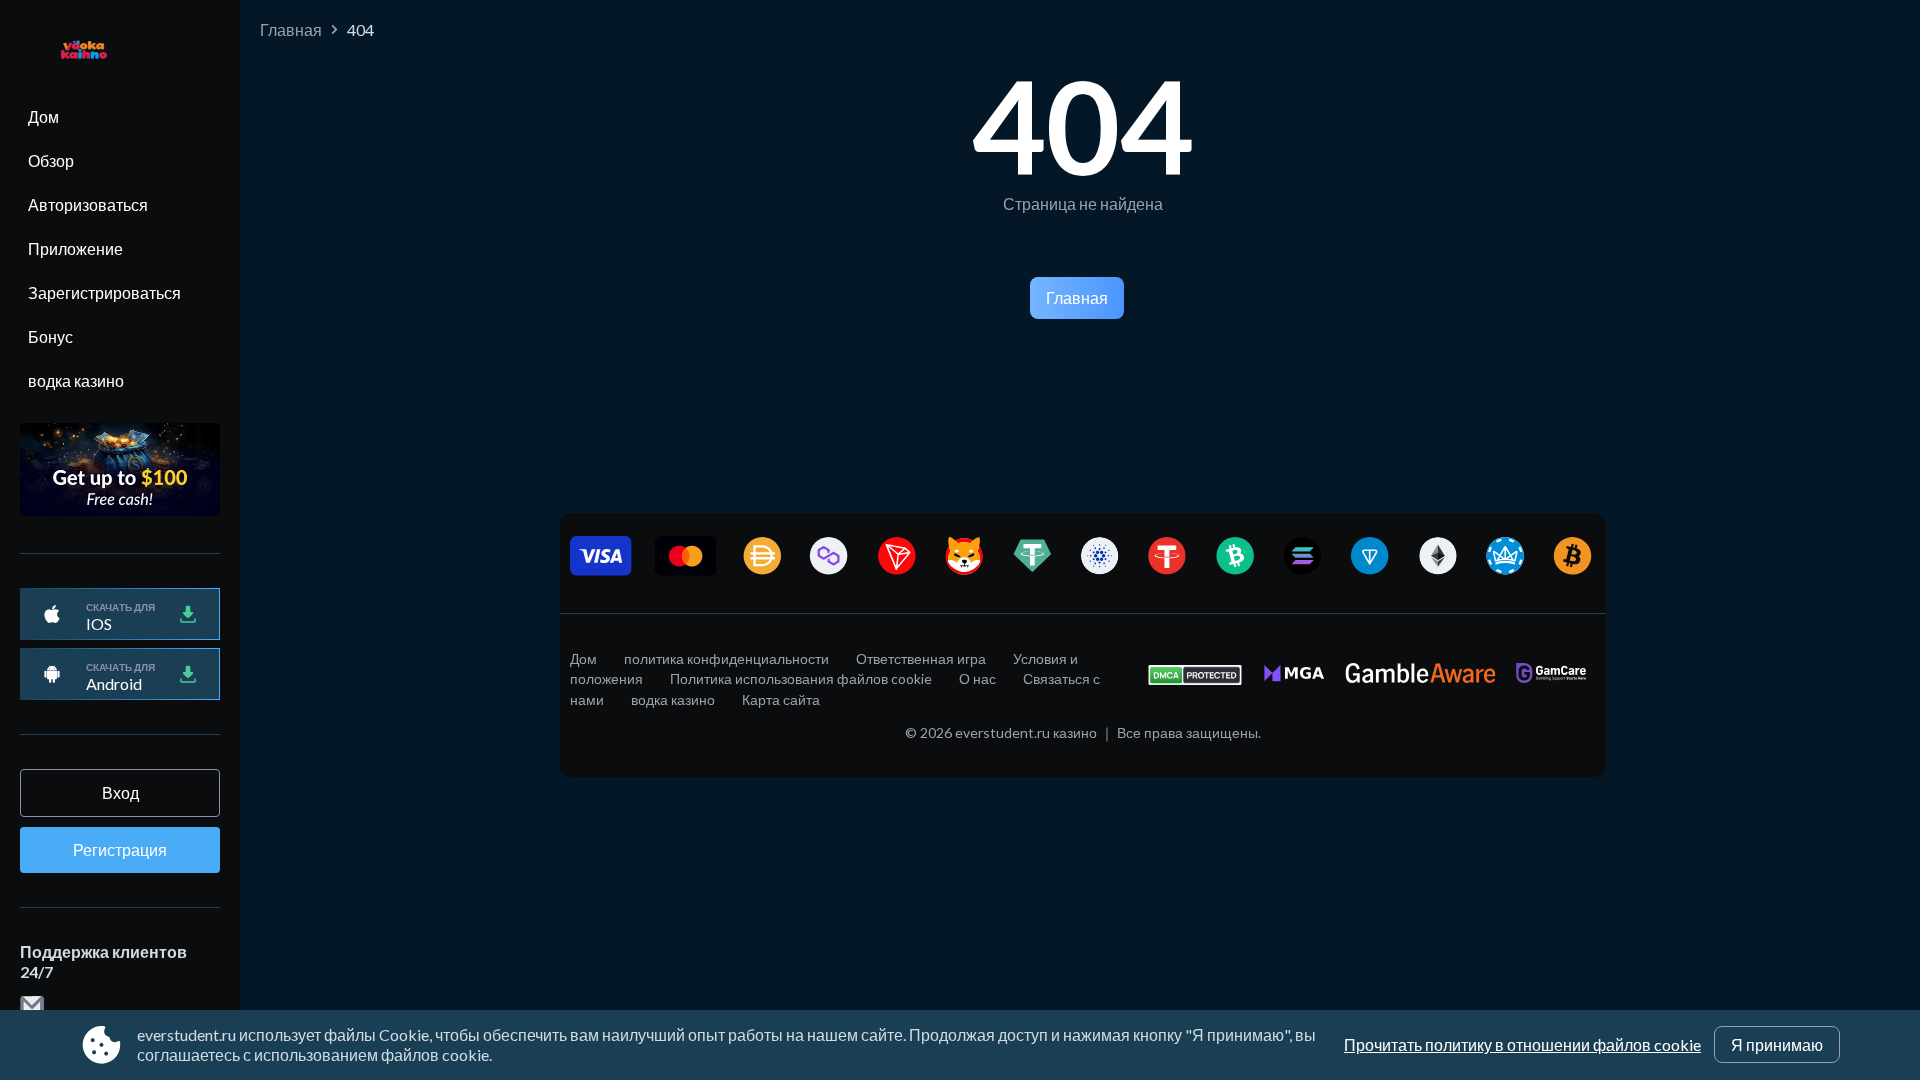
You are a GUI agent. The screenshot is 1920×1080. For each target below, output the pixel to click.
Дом (43, 116)
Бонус (50, 336)
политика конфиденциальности (726, 658)
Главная (291, 29)
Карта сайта (781, 699)
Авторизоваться (88, 204)
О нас (977, 678)
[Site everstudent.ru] (74, 51)
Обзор (51, 160)
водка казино (76, 380)
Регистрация (120, 849)
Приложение (75, 248)
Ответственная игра (921, 658)
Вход (120, 792)
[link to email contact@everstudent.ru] (32, 1006)
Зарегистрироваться (104, 292)
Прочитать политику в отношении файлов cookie (1522, 1044)
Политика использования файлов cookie (801, 678)
